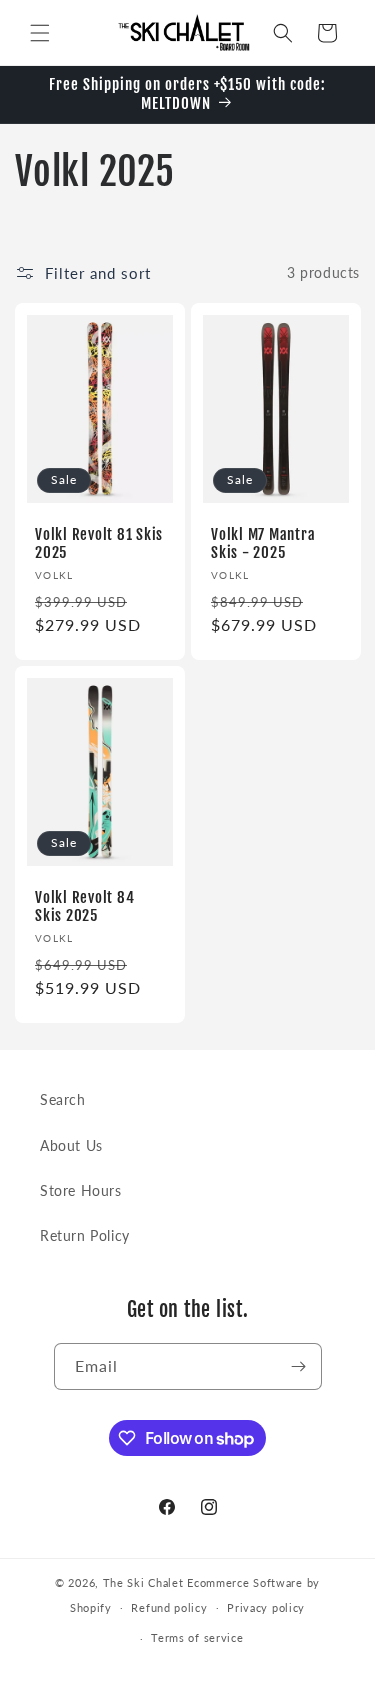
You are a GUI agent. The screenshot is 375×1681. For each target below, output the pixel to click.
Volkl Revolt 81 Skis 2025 (99, 544)
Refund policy (169, 1607)
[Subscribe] (299, 1366)
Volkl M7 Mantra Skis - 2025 (263, 544)
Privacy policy (266, 1607)
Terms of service (197, 1637)
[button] (40, 33)
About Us (71, 1145)
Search (63, 1099)
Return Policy (85, 1235)
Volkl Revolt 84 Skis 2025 (84, 907)
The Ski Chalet (143, 1582)
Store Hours (81, 1190)
